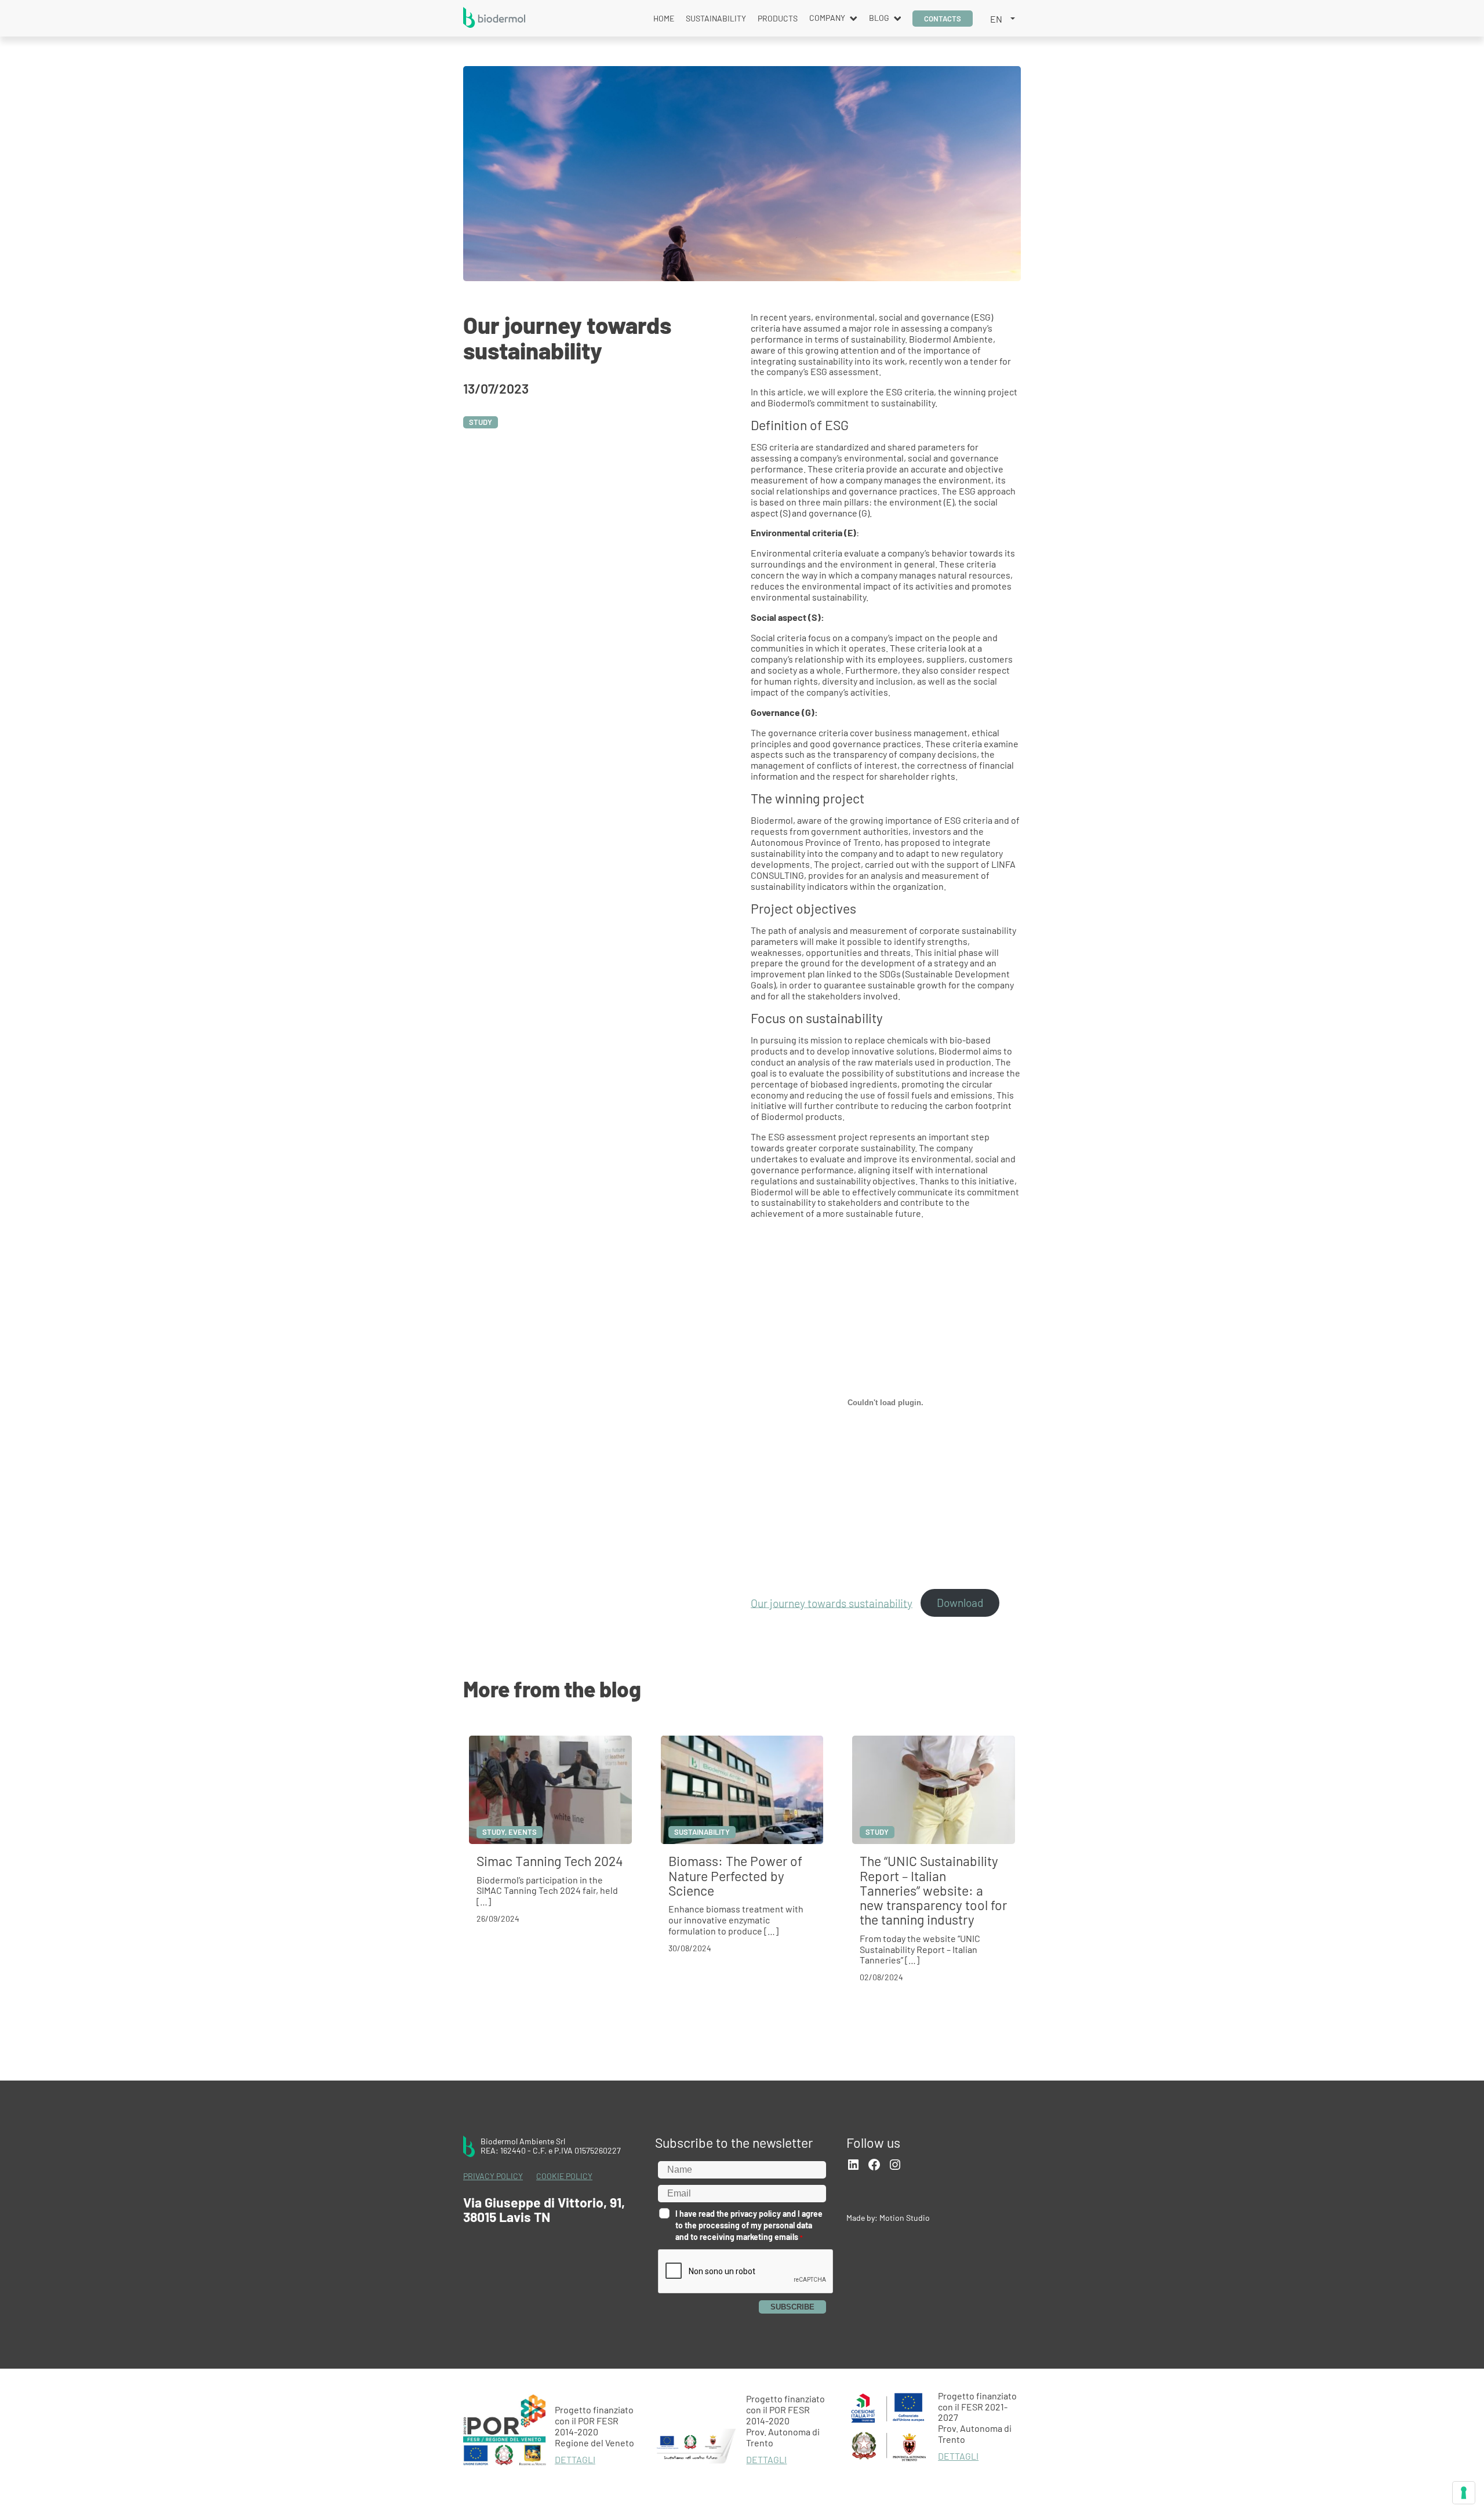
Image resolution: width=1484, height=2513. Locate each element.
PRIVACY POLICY (493, 2176)
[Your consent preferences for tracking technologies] (1464, 2493)
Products (778, 18)
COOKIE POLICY (564, 2176)
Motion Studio (905, 2218)
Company (827, 18)
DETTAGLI (575, 2460)
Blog (879, 18)
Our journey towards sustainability (832, 1603)
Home (664, 18)
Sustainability (716, 18)
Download (960, 1603)
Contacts (943, 19)
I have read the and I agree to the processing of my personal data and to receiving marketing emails (749, 2225)
